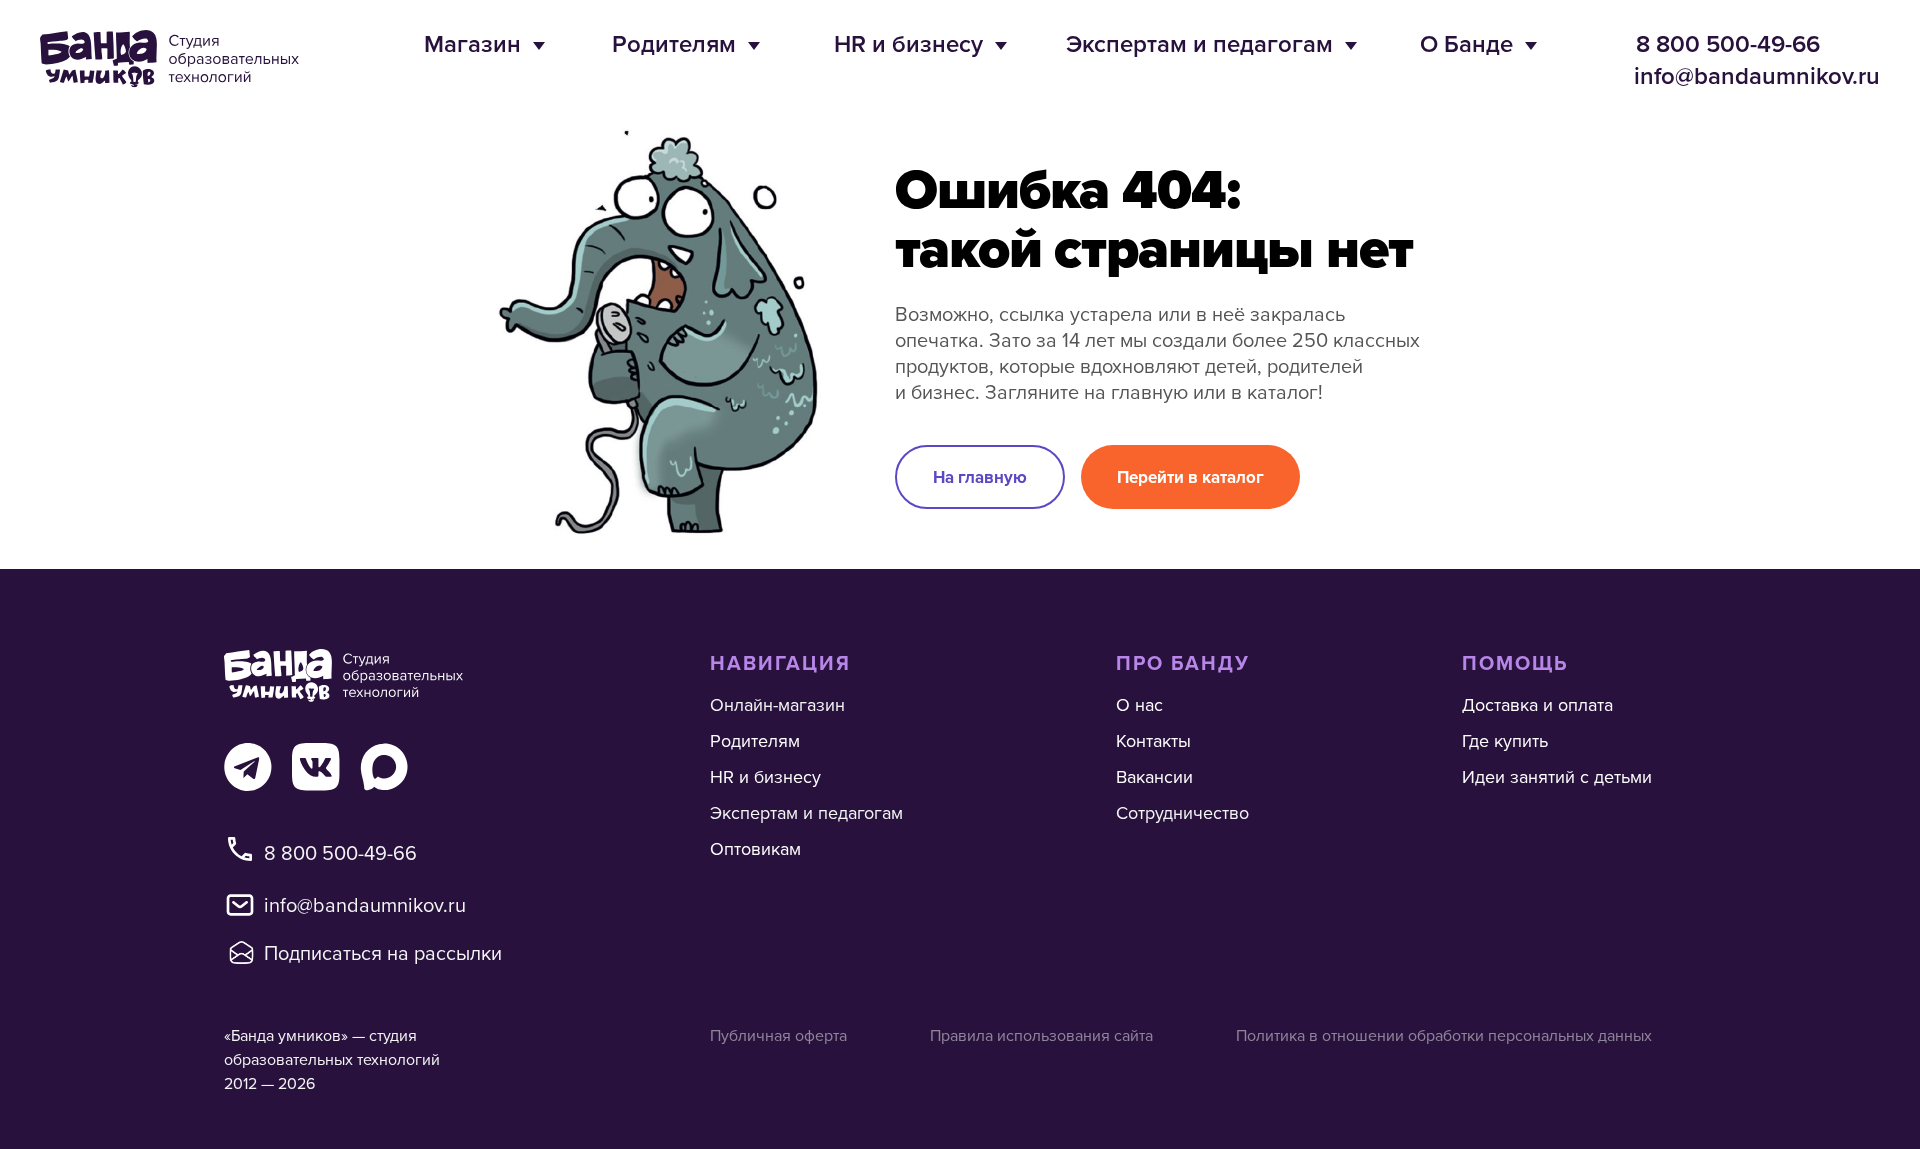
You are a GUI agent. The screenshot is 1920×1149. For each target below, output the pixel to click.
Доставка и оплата (1537, 704)
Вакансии (1154, 776)
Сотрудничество (1182, 812)
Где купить (1505, 740)
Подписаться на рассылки (383, 952)
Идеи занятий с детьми (1557, 776)
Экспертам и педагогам (1199, 43)
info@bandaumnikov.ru (1757, 75)
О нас (1139, 704)
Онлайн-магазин (777, 704)
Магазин (472, 43)
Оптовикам (755, 848)
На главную (980, 477)
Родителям (674, 43)
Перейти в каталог (1190, 477)
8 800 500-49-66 (1728, 43)
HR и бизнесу (908, 43)
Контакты (1153, 740)
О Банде (1466, 43)
